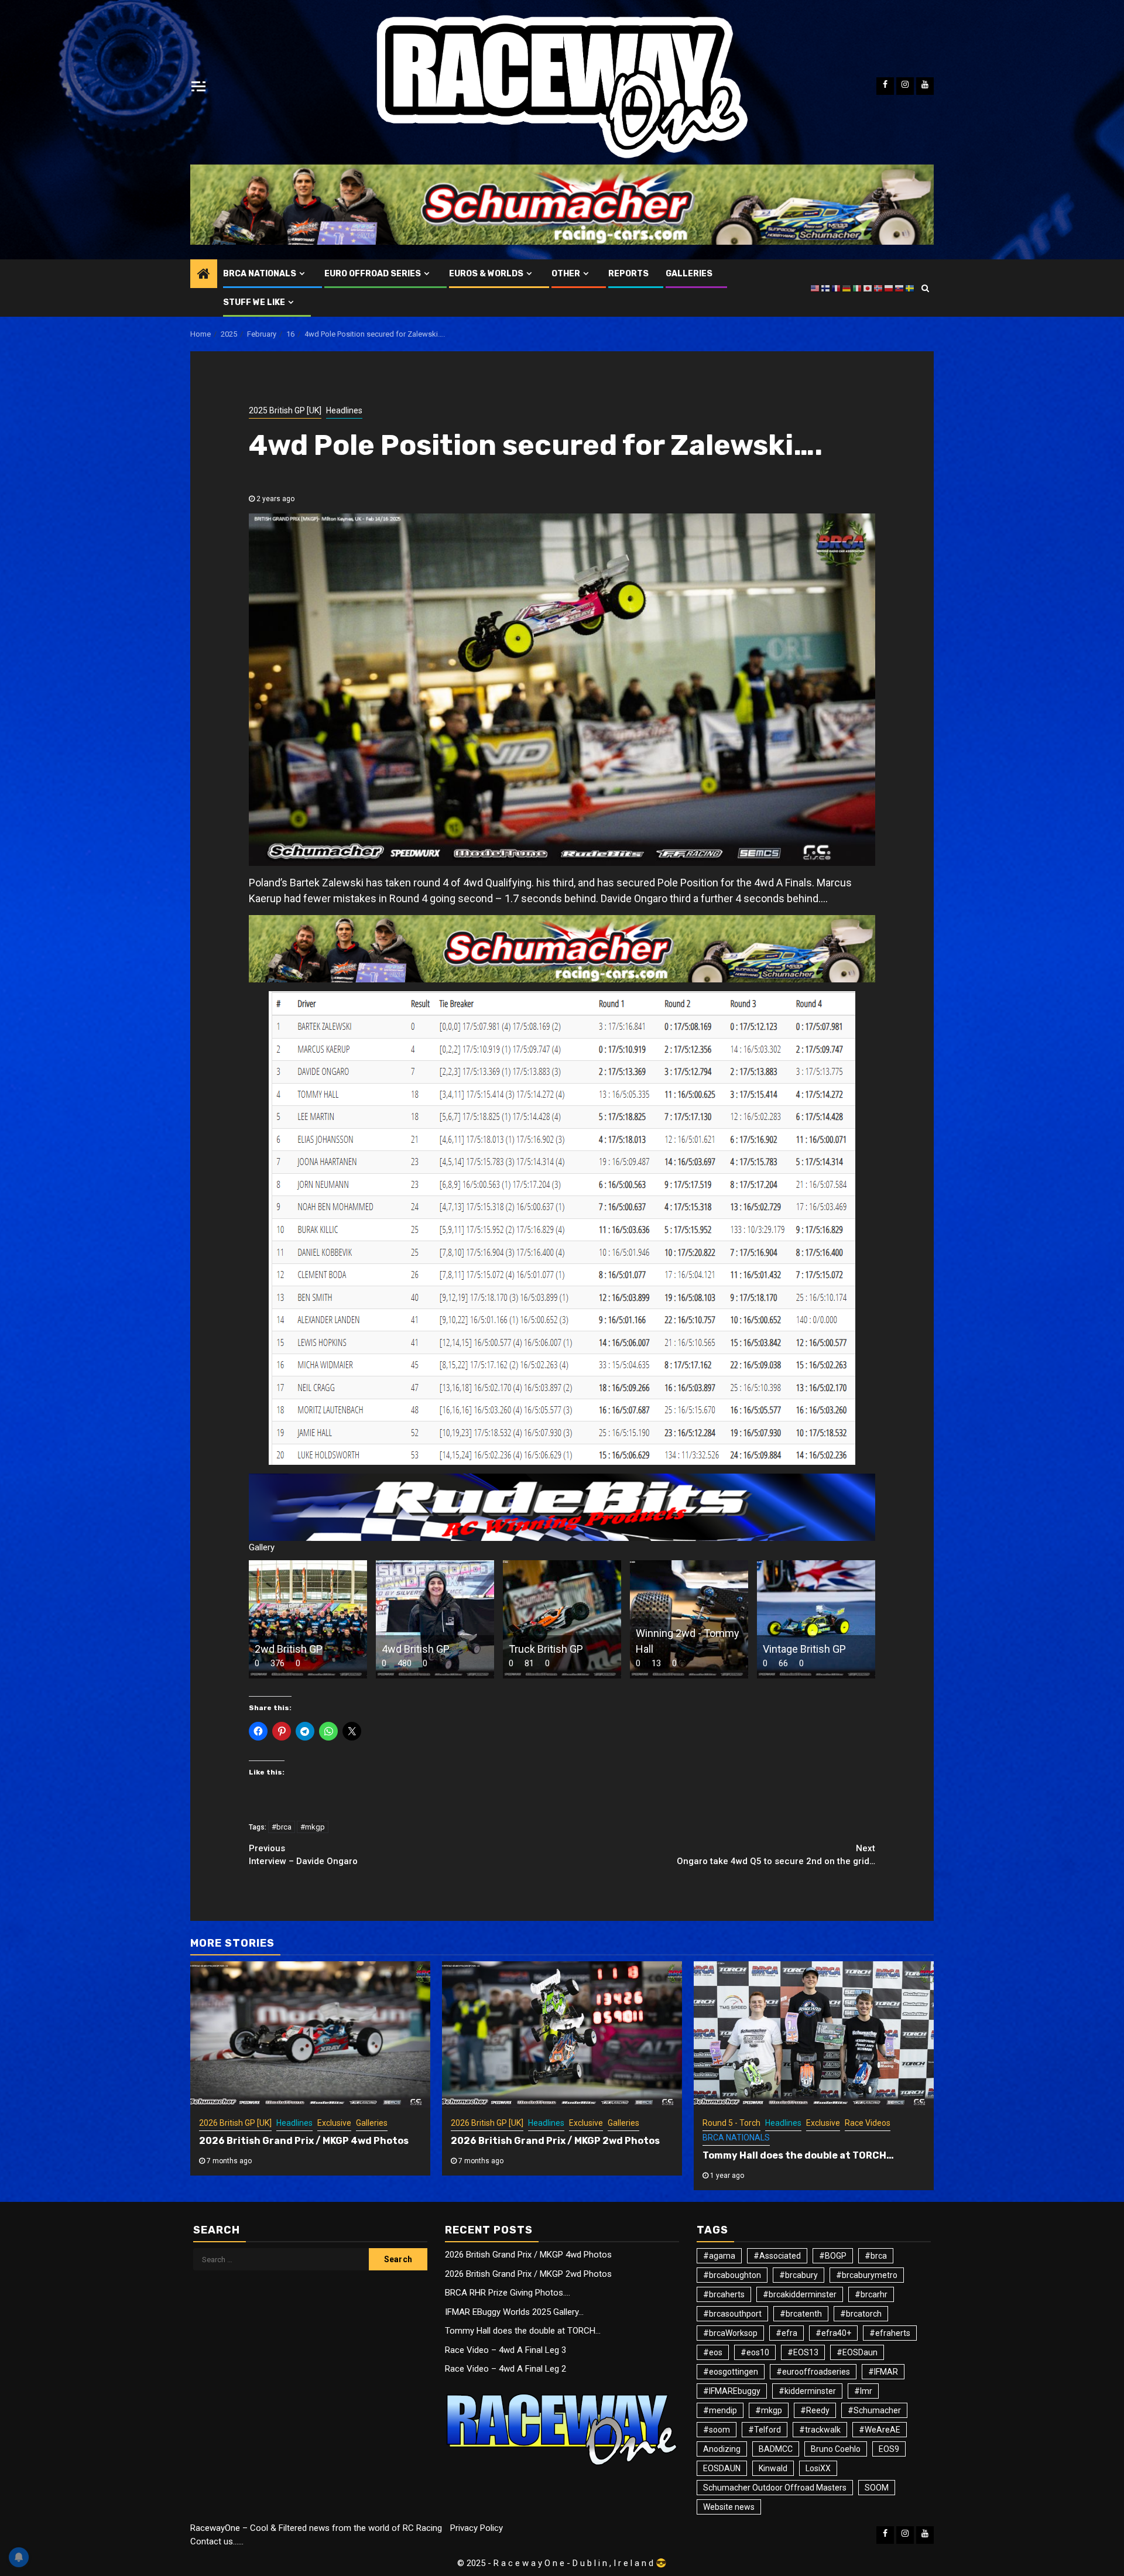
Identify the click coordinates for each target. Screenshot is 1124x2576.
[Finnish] (826, 287)
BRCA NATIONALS (260, 274)
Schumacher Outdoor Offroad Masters (775, 2488)
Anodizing (722, 2449)
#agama (719, 2256)
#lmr (863, 2391)
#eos (713, 2352)
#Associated (777, 2256)
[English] (815, 287)
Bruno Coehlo (836, 2449)
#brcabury (799, 2275)
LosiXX (818, 2468)
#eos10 (755, 2352)
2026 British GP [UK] (235, 2123)
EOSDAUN (722, 2468)
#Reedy (815, 2410)
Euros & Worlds (486, 274)
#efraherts (890, 2333)
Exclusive (334, 2123)
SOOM (877, 2488)
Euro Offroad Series (373, 274)
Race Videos (868, 2123)
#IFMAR (883, 2372)
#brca (282, 1827)
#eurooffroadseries (813, 2372)
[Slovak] (900, 287)
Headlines (344, 410)
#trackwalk (820, 2430)
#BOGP (833, 2256)
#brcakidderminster (800, 2294)
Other (566, 274)
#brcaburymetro (867, 2275)
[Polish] (889, 287)
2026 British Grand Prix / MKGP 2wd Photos (555, 2141)
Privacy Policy (477, 2528)
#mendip (720, 2410)
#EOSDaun (857, 2352)
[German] (847, 287)
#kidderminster (807, 2391)
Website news (729, 2507)
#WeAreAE (880, 2430)
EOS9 (889, 2449)
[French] (837, 287)
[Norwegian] (879, 287)
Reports (628, 274)
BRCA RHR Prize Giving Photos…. (508, 2293)
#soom (717, 2430)
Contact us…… (217, 2541)
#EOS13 (803, 2352)
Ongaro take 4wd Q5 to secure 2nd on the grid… (776, 1855)
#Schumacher (874, 2410)
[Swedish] (910, 287)
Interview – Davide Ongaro (303, 1855)
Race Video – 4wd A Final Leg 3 (506, 2350)
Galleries (689, 274)
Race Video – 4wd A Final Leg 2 (506, 2369)
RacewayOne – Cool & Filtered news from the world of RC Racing (316, 2528)
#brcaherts (724, 2294)
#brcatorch (861, 2314)
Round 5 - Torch (731, 2123)
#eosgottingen (731, 2372)
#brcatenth (801, 2314)
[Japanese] (868, 287)
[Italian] (858, 287)
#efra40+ (833, 2333)
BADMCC (776, 2449)
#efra (787, 2333)
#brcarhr (871, 2294)
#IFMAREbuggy (732, 2391)
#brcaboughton (732, 2275)
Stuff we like (254, 302)
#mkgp (313, 1827)
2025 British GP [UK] (285, 410)
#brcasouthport (732, 2314)
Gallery (262, 1547)
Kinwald (773, 2468)
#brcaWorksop (730, 2333)
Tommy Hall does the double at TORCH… (798, 2155)
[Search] (925, 288)
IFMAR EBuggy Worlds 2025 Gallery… (514, 2312)
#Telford (765, 2430)
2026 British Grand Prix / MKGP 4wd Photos (304, 2141)
